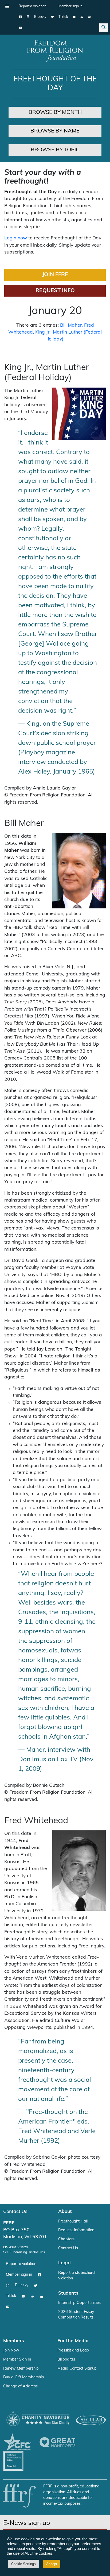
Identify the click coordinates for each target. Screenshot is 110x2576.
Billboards (66, 2360)
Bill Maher (71, 325)
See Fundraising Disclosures (24, 2252)
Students (68, 2293)
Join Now (11, 2351)
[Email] (20, 28)
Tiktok (63, 17)
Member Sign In (17, 2360)
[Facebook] (20, 17)
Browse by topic (55, 150)
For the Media (73, 2341)
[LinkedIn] (90, 17)
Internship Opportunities (79, 2303)
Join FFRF (55, 275)
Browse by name (55, 131)
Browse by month (55, 113)
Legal (64, 2263)
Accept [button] (52, 2564)
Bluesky (40, 17)
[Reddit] (82, 17)
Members (14, 2341)
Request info (55, 291)
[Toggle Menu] (7, 6)
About (65, 2212)
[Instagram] (28, 17)
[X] (52, 17)
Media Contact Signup (77, 2369)
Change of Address (20, 2386)
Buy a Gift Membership (24, 2377)
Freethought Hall (73, 2222)
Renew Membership (21, 2369)
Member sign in (70, 6)
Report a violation (32, 6)
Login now (16, 238)
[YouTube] (74, 17)
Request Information (76, 2230)
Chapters (66, 2239)
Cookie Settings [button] (23, 2564)
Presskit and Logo (73, 2351)
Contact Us (15, 2212)
